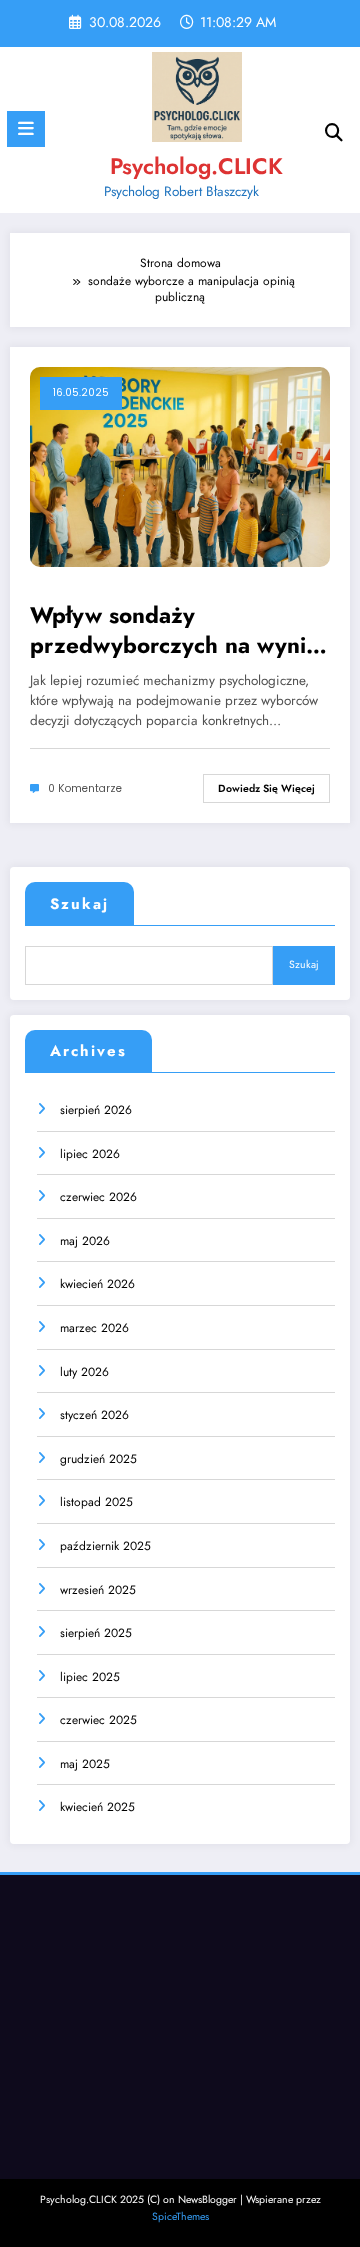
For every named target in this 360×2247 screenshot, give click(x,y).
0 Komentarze (85, 788)
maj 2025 (85, 1764)
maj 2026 (85, 1241)
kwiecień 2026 (97, 1284)
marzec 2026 (94, 1328)
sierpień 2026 (96, 1110)
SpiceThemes (180, 2216)
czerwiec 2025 (98, 1720)
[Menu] (26, 129)
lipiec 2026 (90, 1154)
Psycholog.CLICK (196, 166)
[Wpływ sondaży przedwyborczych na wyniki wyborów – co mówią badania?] (180, 466)
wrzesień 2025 (98, 1590)
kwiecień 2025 (97, 1807)
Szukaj (79, 904)
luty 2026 (84, 1372)
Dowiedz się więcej (266, 788)
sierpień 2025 (96, 1633)
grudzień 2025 (98, 1459)
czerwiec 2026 (98, 1197)
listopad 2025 (96, 1502)
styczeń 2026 (94, 1415)
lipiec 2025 (90, 1677)
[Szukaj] (334, 132)
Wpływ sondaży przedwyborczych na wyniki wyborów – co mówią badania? (177, 630)
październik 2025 (105, 1546)
